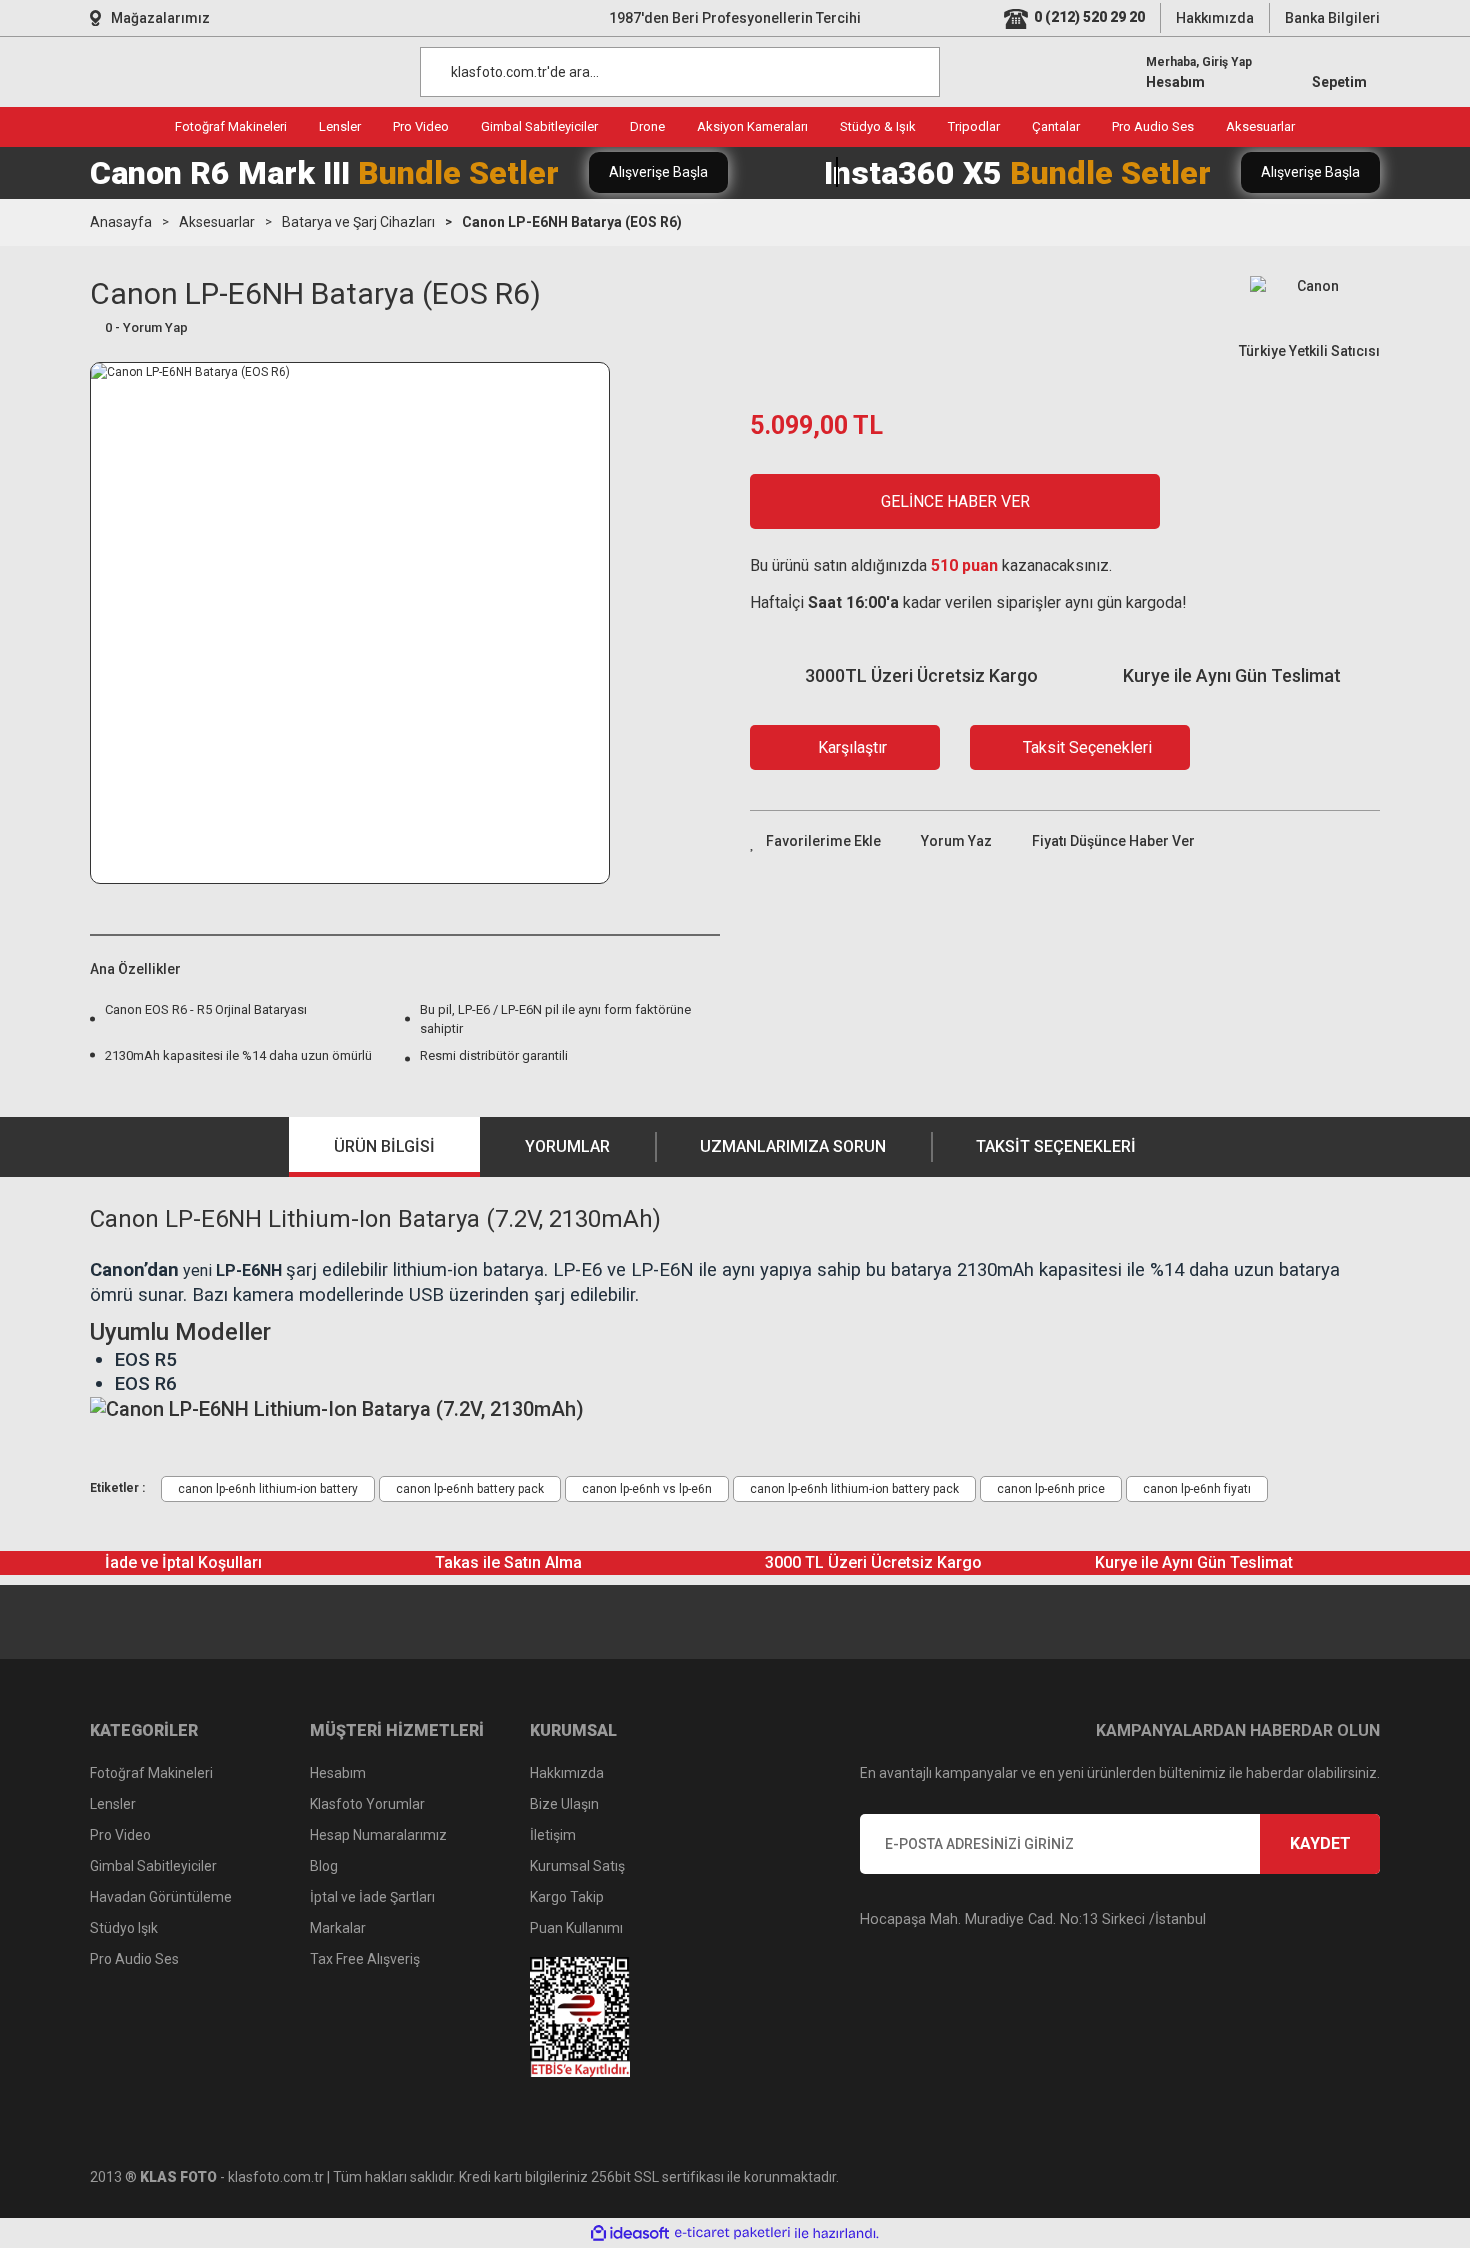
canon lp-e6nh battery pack (470, 1489)
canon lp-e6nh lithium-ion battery (268, 1489)
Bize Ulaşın (564, 1804)
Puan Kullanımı (576, 1928)
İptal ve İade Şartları (372, 1897)
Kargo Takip (567, 1897)
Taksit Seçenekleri (1056, 1146)
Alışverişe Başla (658, 172)
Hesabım (338, 1773)
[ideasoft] (630, 2233)
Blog (324, 1866)
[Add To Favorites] (815, 841)
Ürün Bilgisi (384, 1146)
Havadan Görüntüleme (161, 1897)
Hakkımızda (1215, 18)
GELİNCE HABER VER (955, 501)
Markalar (338, 1928)
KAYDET (1320, 1843)
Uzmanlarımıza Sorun (793, 1146)
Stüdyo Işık (124, 1928)
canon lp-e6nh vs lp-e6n (647, 1489)
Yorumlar (567, 1146)
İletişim (553, 1835)
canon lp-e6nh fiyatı (1197, 1489)
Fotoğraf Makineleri (151, 1773)
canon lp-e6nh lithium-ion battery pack (854, 1489)
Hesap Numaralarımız (378, 1835)
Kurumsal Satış (577, 1866)
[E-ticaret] (732, 2233)
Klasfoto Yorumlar (367, 1804)
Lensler (113, 1804)
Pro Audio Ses (134, 1959)
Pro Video (120, 1835)
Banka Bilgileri (1332, 18)
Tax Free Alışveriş (365, 1959)
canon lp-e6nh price (1051, 1489)
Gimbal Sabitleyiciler (153, 1866)
